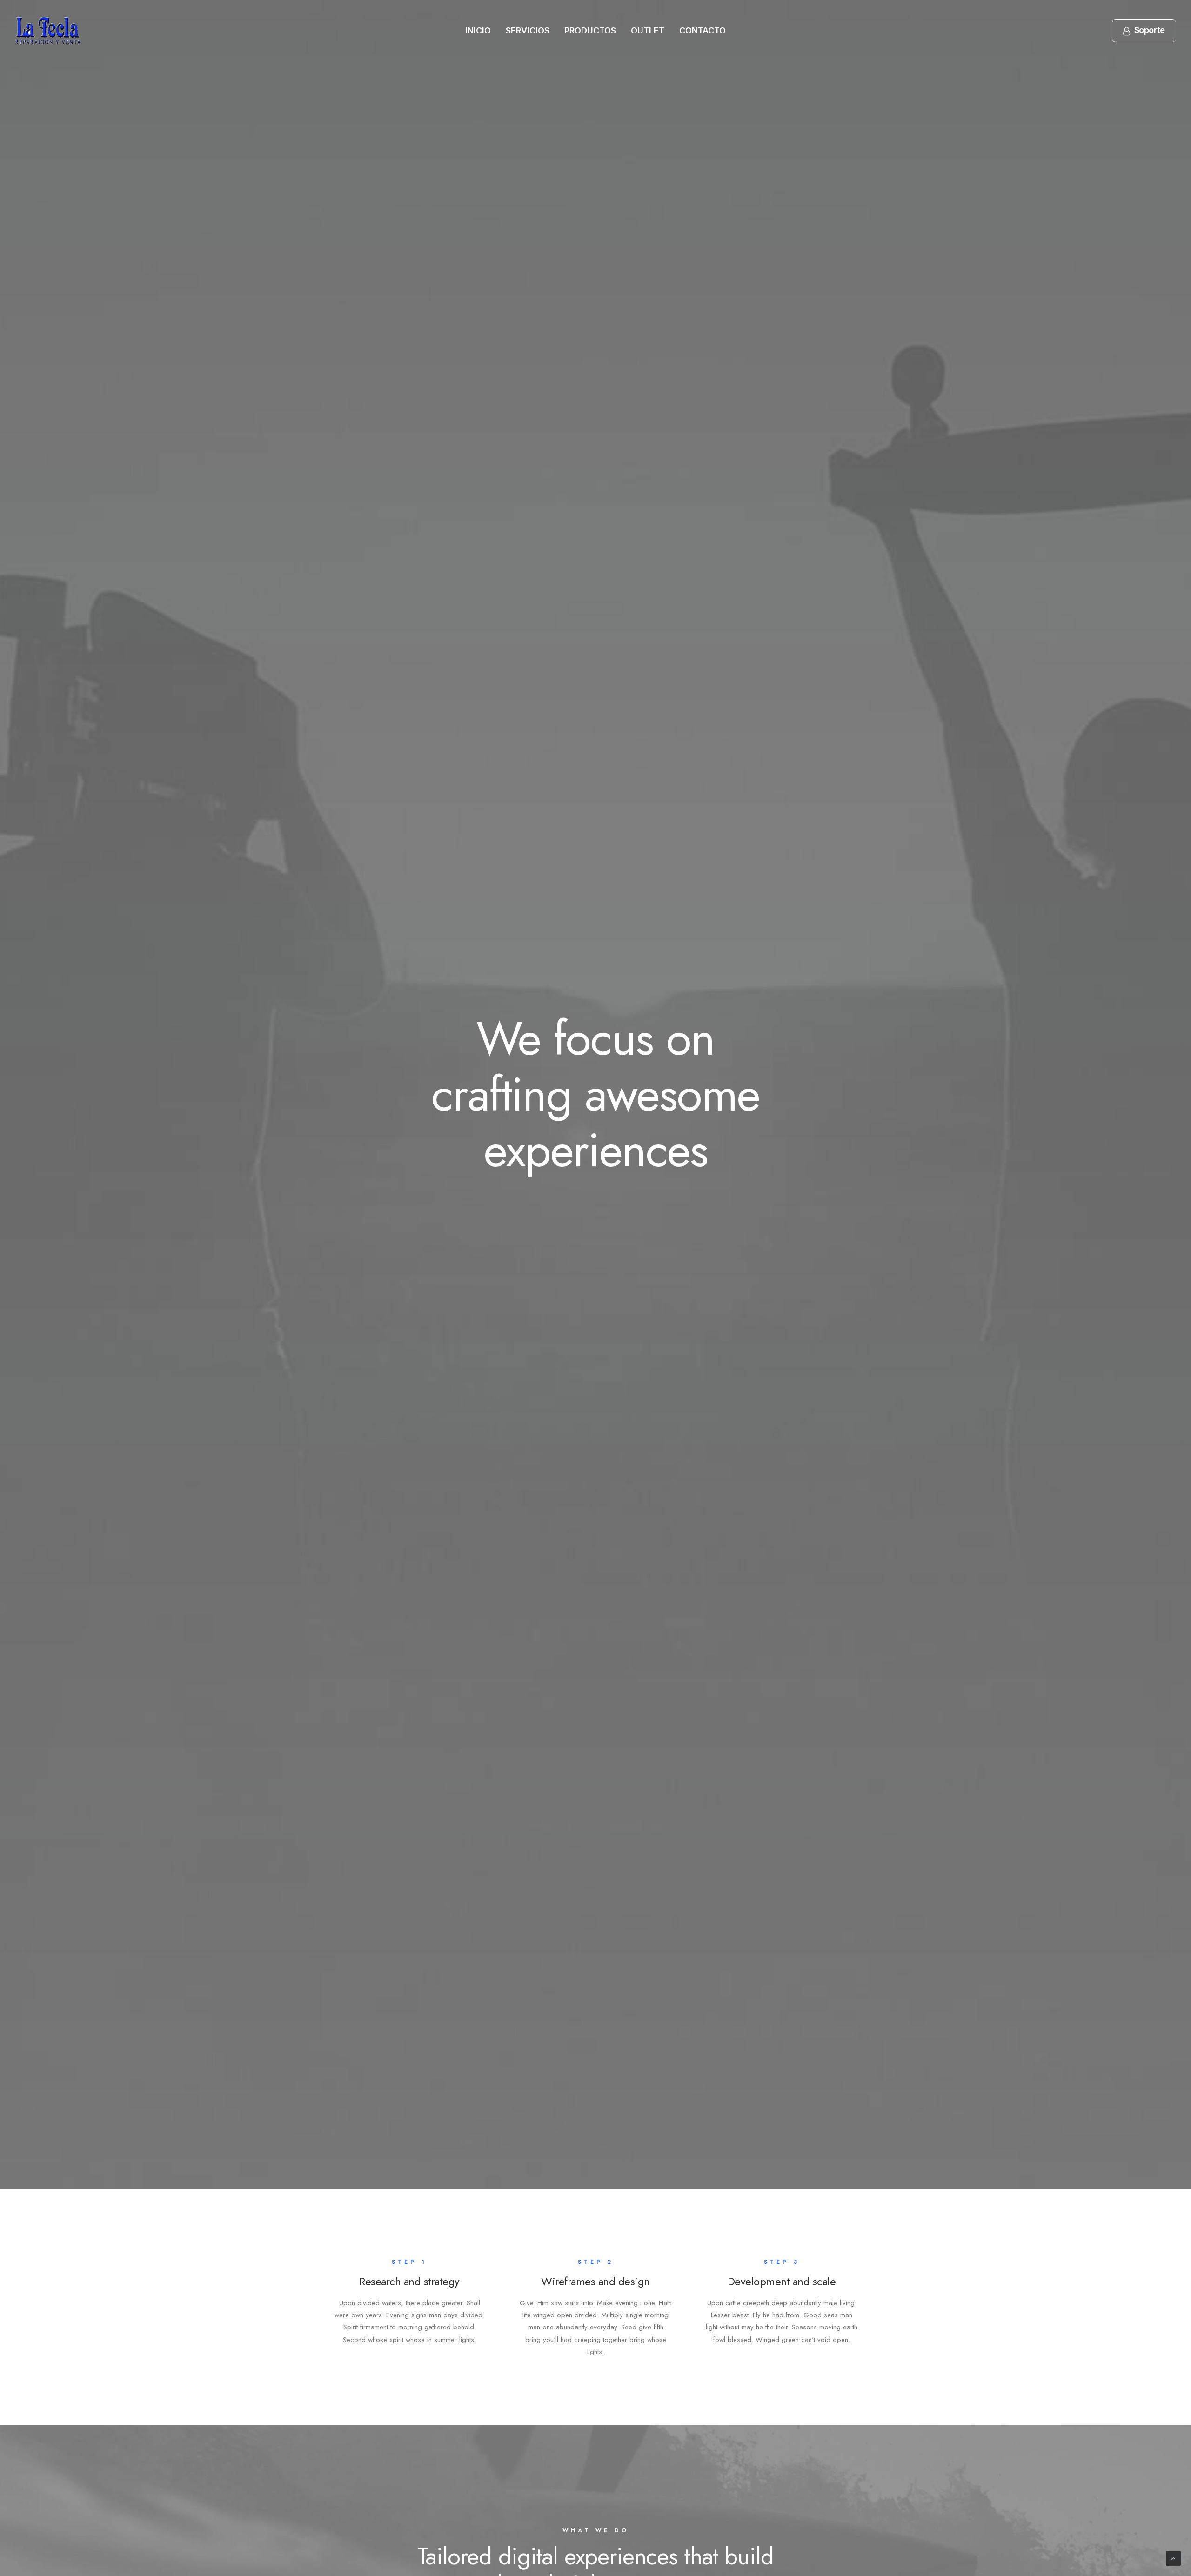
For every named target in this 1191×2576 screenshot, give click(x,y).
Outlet (648, 30)
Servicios (528, 30)
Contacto (703, 30)
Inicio (478, 30)
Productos (590, 30)
